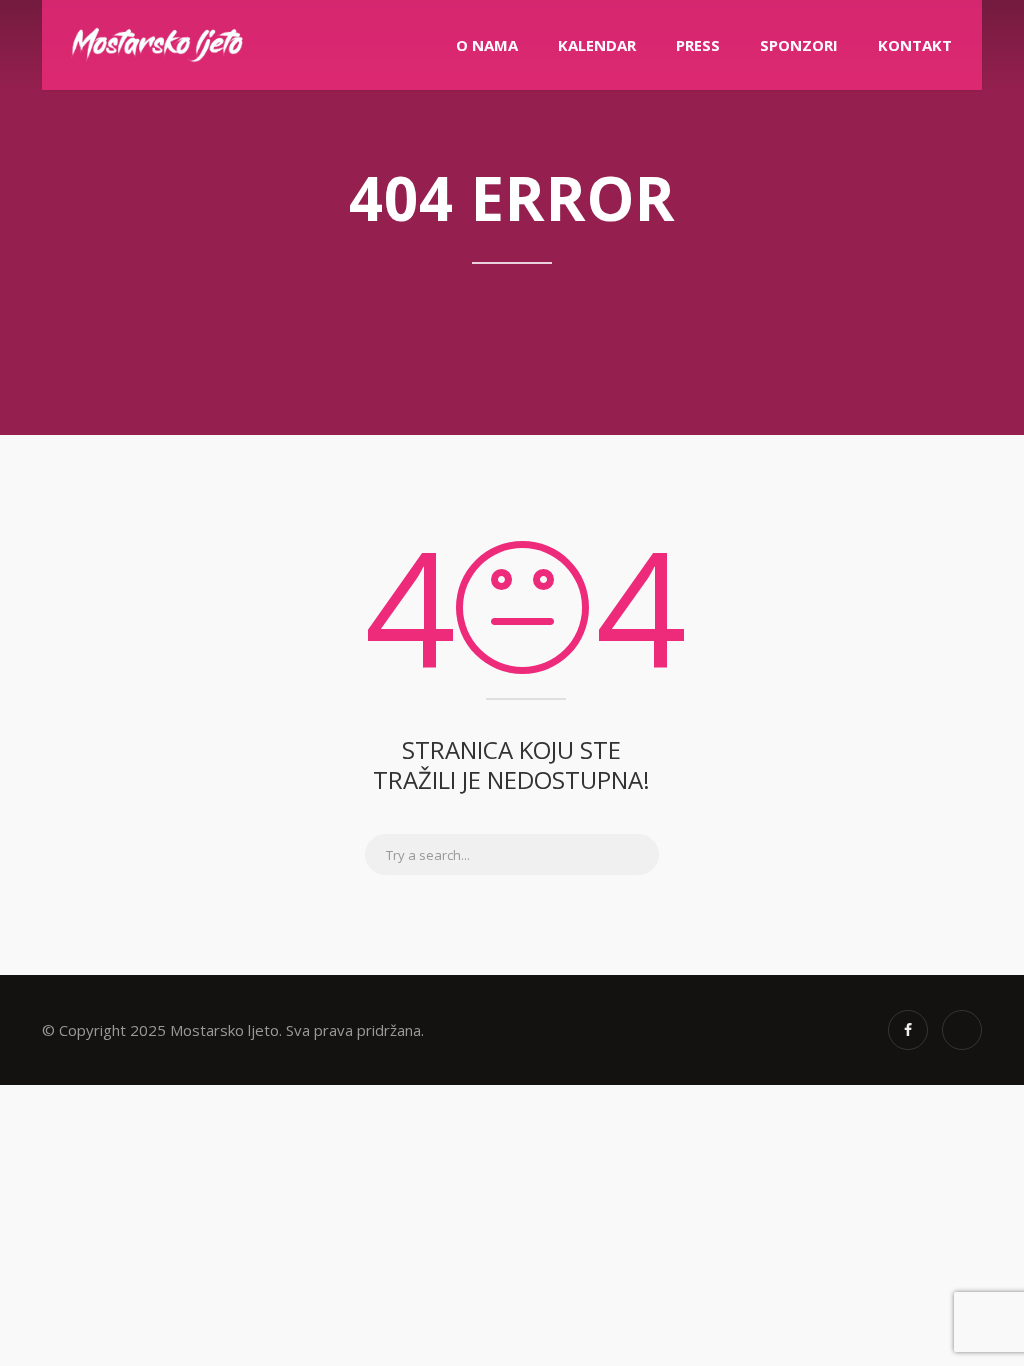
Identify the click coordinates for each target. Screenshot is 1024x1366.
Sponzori (799, 45)
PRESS (698, 45)
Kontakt (915, 45)
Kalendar (597, 45)
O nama (487, 45)
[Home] (157, 45)
